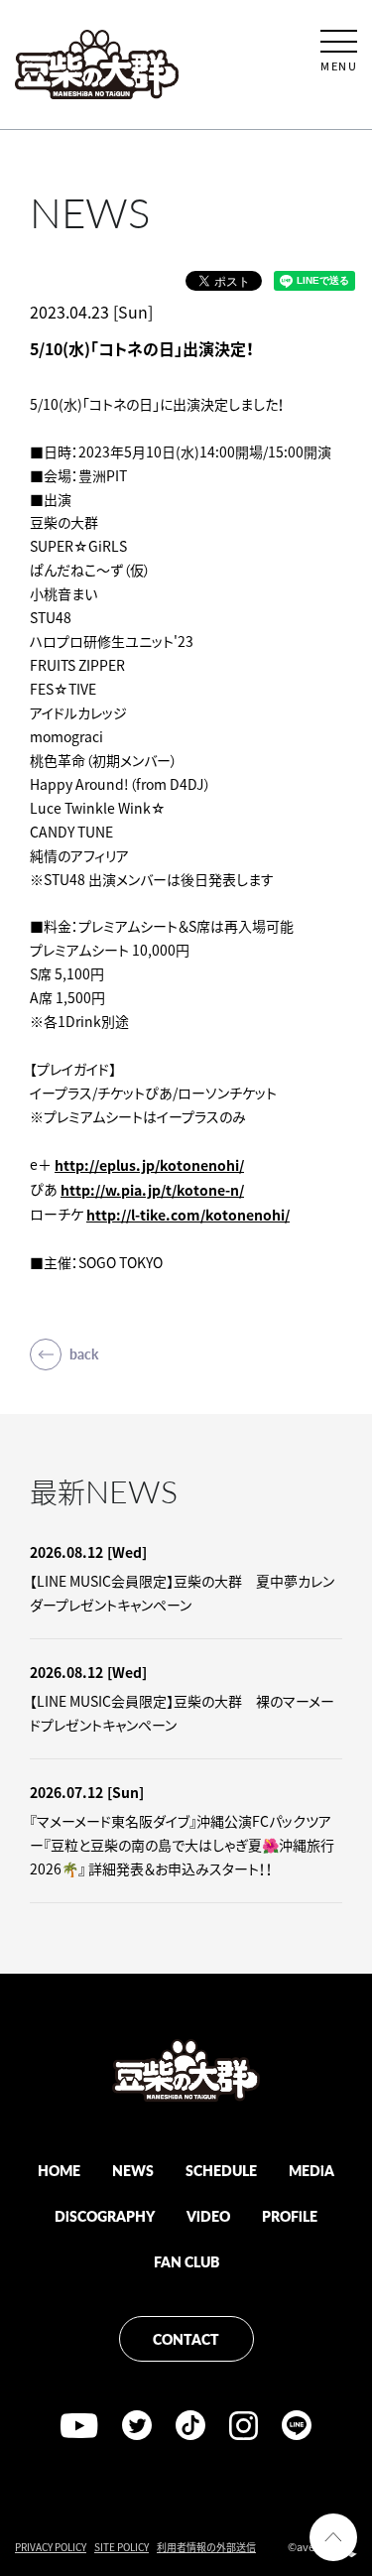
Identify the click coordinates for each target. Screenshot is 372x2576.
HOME (59, 2170)
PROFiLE (290, 2216)
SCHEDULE (221, 2170)
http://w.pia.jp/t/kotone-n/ (152, 1190)
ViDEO (208, 2216)
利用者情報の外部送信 (206, 2547)
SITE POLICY (122, 2547)
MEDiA (311, 2170)
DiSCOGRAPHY (105, 2216)
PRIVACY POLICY (51, 2547)
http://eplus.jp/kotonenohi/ (149, 1165)
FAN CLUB (186, 2261)
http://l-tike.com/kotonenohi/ (188, 1215)
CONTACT (186, 2339)
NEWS (133, 2170)
